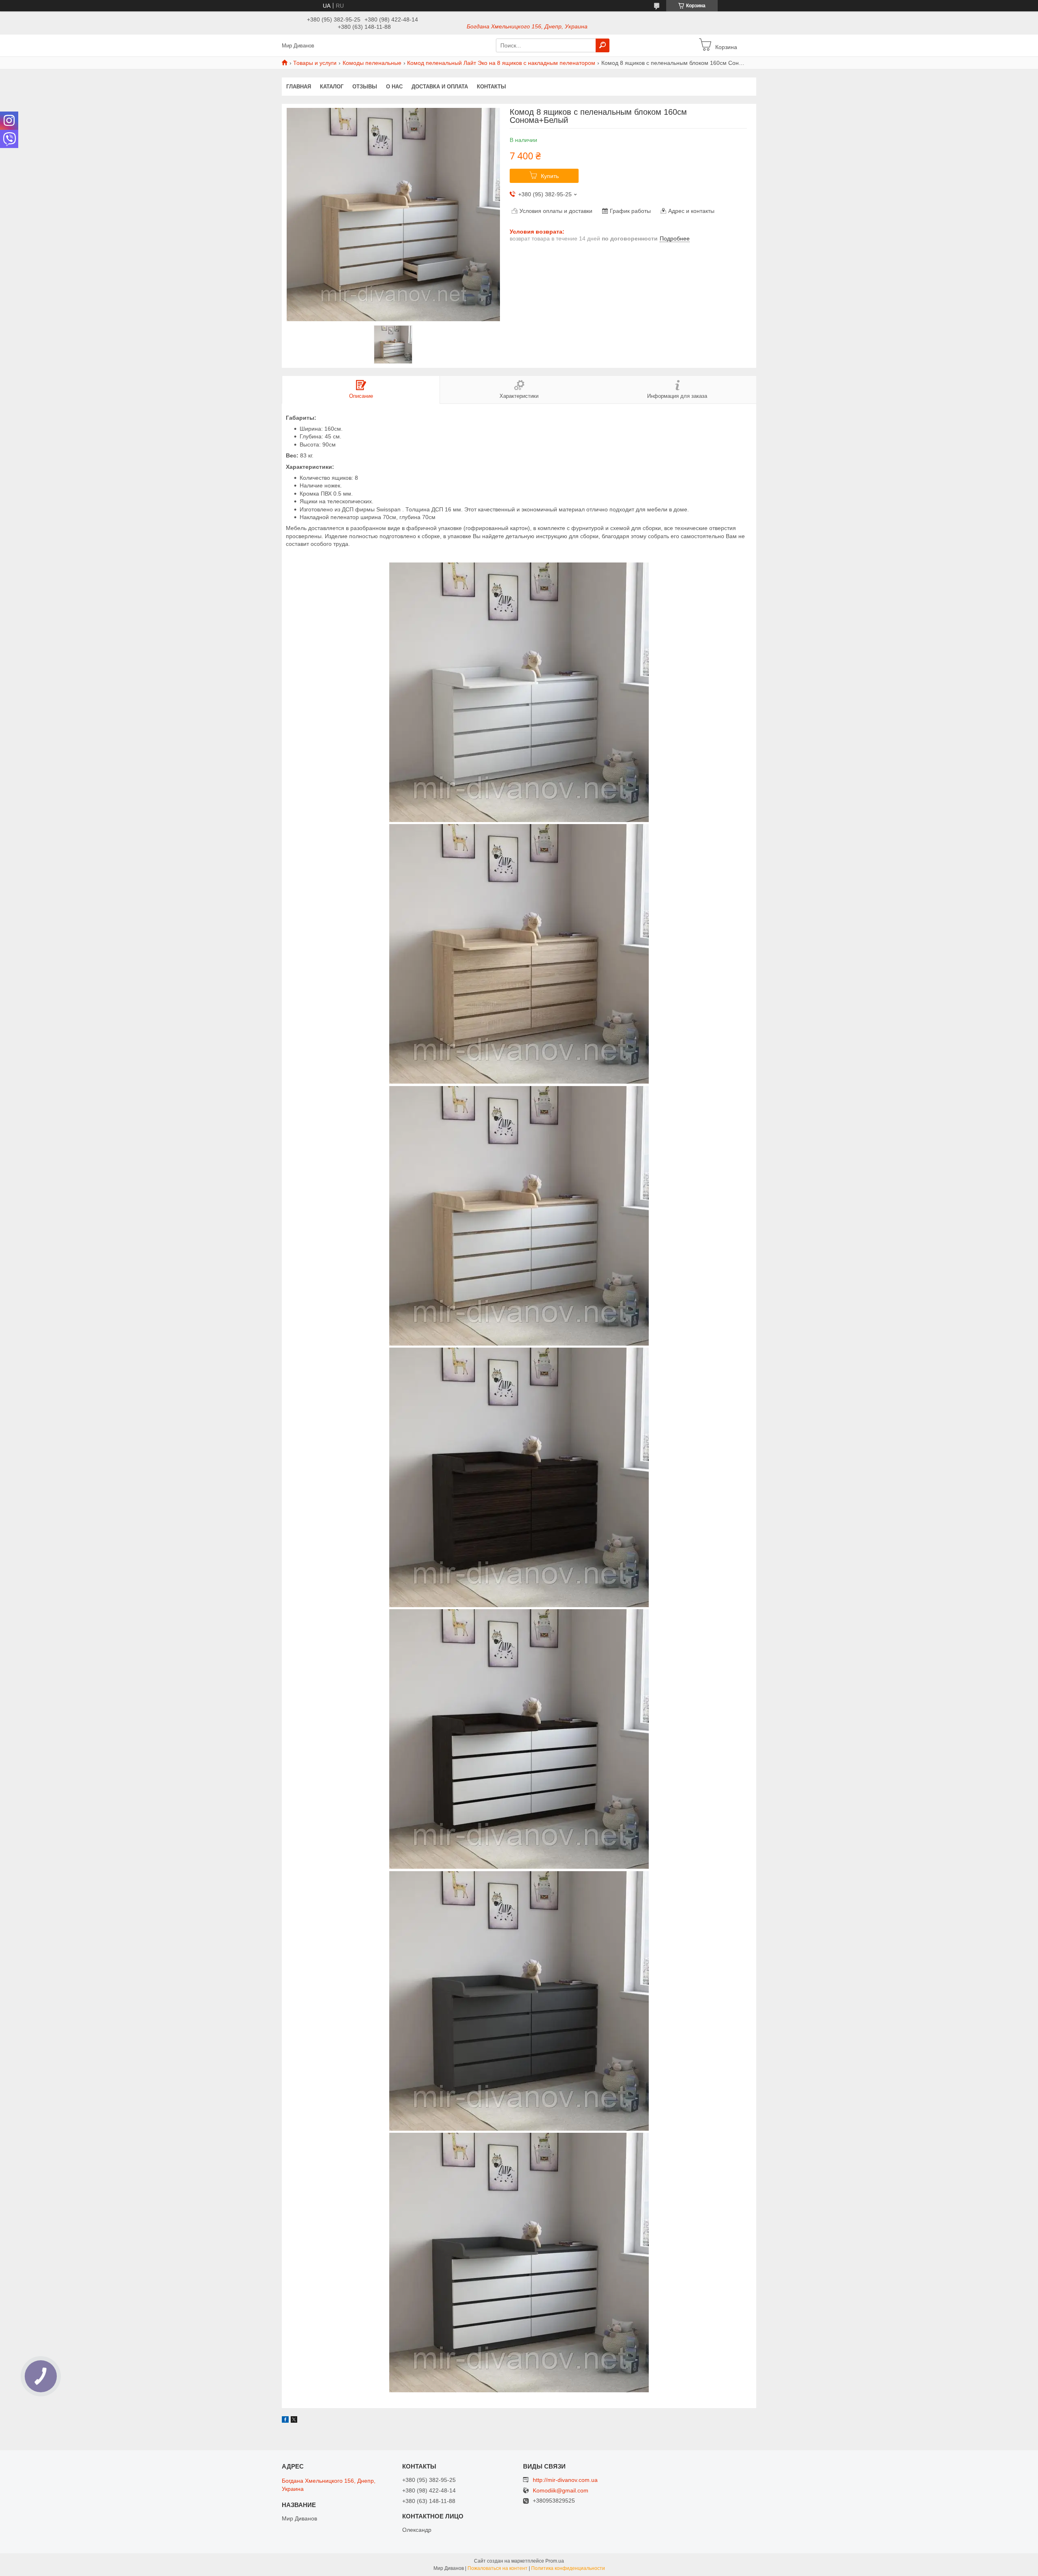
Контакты (491, 87)
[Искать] (603, 45)
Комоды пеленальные (372, 63)
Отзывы (365, 87)
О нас (394, 87)
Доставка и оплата (440, 87)
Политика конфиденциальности (568, 2568)
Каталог (332, 87)
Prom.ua (555, 2561)
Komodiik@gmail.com (561, 2491)
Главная (299, 87)
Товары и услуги (315, 63)
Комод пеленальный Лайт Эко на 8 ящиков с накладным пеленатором (501, 63)
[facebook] (285, 2421)
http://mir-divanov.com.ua (565, 2480)
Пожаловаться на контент (498, 2568)
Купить (550, 176)
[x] (294, 2421)
